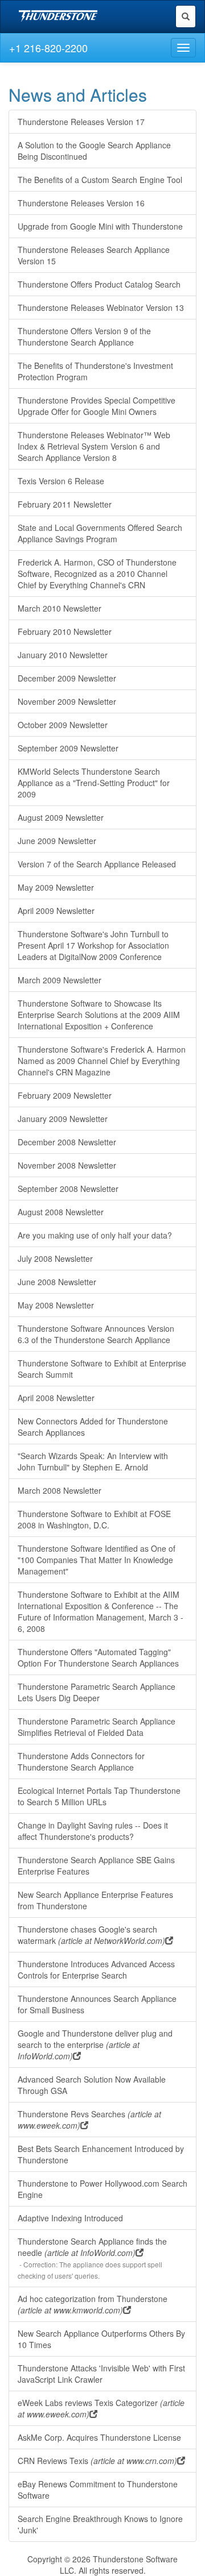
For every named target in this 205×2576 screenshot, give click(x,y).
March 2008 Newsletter (60, 1490)
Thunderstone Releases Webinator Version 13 (101, 308)
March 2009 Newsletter (60, 980)
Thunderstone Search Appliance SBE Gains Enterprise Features (96, 1865)
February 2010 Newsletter (65, 631)
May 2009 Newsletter (56, 887)
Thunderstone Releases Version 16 (81, 203)
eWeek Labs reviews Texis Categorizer (101, 2408)
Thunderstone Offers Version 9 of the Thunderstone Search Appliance (84, 336)
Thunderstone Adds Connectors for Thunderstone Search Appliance (81, 1761)
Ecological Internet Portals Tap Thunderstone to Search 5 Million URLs (99, 1796)
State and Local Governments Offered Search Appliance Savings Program (100, 533)
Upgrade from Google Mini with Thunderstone (100, 226)
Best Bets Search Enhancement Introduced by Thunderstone (101, 2154)
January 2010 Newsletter (63, 655)
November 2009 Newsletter (67, 701)
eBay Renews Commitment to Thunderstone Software (98, 2490)
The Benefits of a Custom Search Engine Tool (100, 180)
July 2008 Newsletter (55, 1258)
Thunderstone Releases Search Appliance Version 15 (94, 255)
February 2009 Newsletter (65, 1095)
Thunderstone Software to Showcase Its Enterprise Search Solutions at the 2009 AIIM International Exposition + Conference (99, 1015)
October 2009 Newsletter (63, 725)
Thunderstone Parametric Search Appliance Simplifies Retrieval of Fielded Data (97, 1727)
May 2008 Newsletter (56, 1305)
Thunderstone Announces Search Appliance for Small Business (97, 2004)
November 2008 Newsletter (67, 1165)
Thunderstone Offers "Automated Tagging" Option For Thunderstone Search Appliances (98, 1657)
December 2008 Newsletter (67, 1142)
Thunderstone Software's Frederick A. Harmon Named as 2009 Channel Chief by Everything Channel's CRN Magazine (102, 1061)
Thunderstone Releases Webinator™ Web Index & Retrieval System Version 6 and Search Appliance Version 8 (94, 446)
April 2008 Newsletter (56, 1398)
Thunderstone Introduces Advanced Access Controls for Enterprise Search (96, 1970)
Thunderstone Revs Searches (89, 2120)
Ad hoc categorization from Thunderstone (93, 2304)
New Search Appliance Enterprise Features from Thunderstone (95, 1900)
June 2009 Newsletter (57, 841)
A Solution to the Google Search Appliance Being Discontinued (94, 151)
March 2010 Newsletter (60, 608)
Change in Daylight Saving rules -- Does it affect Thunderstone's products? (93, 1831)
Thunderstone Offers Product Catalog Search (99, 284)
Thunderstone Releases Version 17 (81, 122)
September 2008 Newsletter (68, 1189)
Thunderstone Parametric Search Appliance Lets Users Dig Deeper (97, 1692)
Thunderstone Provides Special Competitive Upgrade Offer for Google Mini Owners (97, 406)
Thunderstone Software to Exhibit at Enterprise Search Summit (102, 1369)
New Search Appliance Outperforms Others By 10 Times (101, 2339)
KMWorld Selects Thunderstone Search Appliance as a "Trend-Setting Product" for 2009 (94, 783)
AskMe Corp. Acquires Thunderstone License (99, 2437)
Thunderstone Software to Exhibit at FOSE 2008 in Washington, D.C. (94, 1519)
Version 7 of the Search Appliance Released (97, 864)
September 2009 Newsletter (68, 748)
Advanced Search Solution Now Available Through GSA (92, 2085)
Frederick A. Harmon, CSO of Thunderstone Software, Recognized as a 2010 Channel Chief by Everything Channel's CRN (97, 574)
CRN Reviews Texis (97, 2461)
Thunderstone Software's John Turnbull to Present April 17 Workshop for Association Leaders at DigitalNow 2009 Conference (93, 945)
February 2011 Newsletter (65, 504)
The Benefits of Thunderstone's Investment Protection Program (95, 371)
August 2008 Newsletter (61, 1212)
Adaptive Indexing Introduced (70, 2218)
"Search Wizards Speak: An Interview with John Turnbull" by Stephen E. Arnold (93, 1461)
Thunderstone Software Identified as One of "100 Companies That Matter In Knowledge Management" (97, 1560)
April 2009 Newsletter (56, 911)
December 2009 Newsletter (67, 678)
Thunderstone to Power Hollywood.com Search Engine (102, 2189)
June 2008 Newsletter (57, 1282)
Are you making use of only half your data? (95, 1235)
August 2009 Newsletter (61, 817)
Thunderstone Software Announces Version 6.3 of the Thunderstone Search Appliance (96, 1334)
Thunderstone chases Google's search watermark (91, 1935)
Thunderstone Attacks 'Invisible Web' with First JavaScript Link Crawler (101, 2374)
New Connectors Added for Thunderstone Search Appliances (93, 1427)
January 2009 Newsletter (63, 1119)
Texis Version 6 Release (61, 481)
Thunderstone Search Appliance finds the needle (92, 2258)
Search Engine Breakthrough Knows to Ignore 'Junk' (100, 2524)
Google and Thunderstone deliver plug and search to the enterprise (95, 2045)
